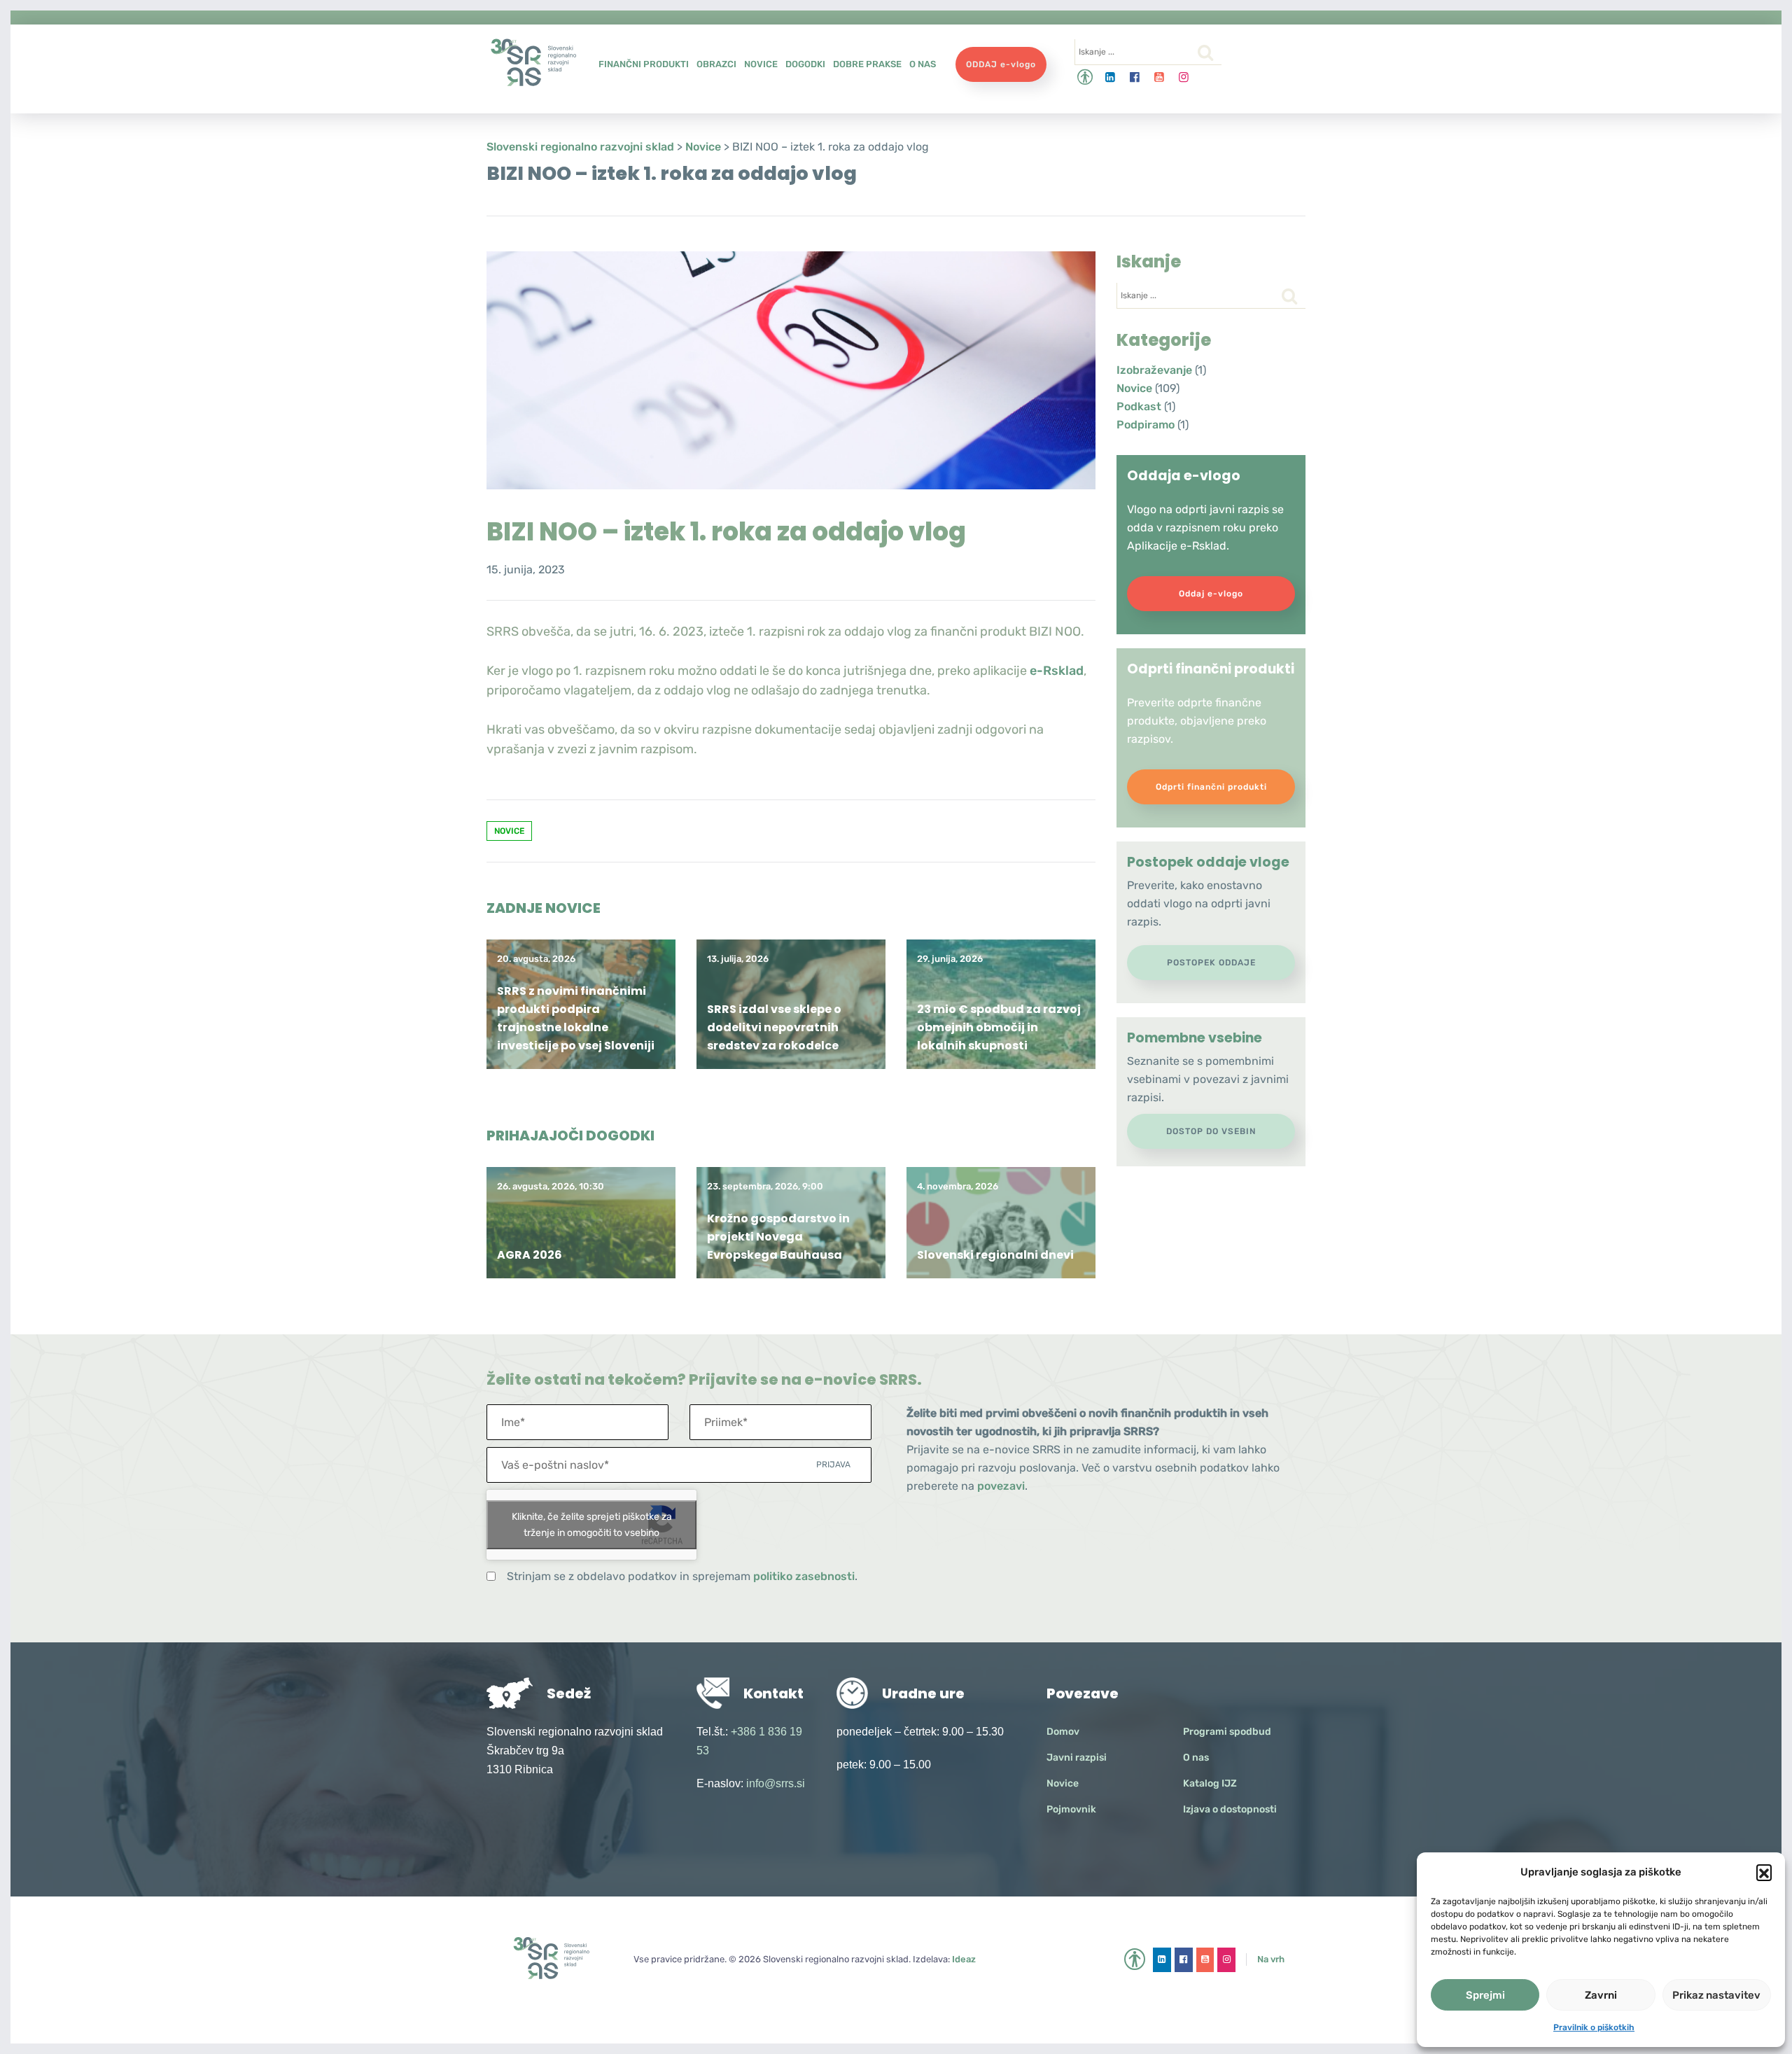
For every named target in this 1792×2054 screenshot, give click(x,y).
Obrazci (716, 64)
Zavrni (1601, 1995)
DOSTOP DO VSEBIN (1211, 1131)
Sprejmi (1485, 1995)
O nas (923, 64)
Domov (1063, 1732)
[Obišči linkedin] (1111, 77)
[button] (1764, 1872)
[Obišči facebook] (1135, 77)
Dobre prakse (867, 64)
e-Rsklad (1057, 671)
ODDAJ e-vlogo (1001, 64)
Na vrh (1271, 1959)
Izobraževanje (1154, 370)
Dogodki (805, 64)
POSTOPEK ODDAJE (1211, 963)
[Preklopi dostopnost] (1085, 77)
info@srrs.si (776, 1783)
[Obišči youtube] (1160, 77)
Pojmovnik (1071, 1809)
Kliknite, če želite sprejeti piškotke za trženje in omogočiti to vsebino (592, 1525)
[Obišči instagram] (1184, 77)
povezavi (1001, 1486)
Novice (761, 64)
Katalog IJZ (1210, 1783)
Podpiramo (1146, 425)
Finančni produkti (644, 64)
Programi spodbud (1227, 1732)
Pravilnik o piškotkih (1594, 2027)
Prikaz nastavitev (1716, 1995)
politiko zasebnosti (804, 1576)
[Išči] (1205, 53)
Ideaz (964, 1959)
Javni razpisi (1077, 1758)
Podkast (1139, 406)
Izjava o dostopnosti (1230, 1809)
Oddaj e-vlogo (1211, 594)
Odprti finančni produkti (1211, 787)
